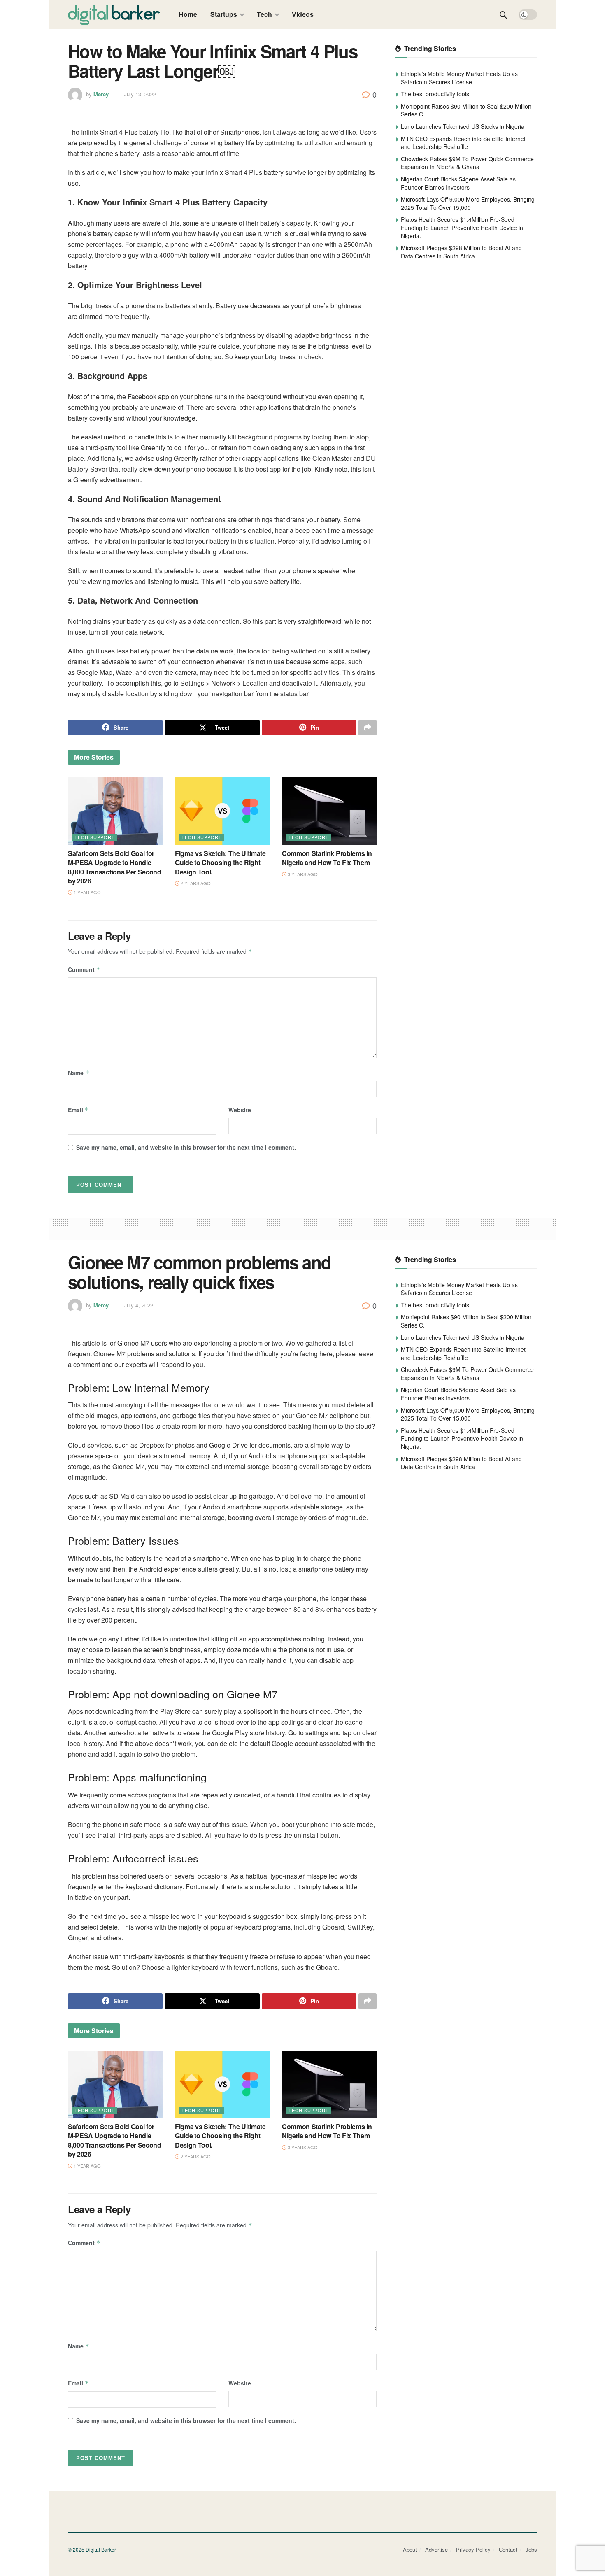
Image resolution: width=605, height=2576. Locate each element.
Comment (84, 969)
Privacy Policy (473, 2549)
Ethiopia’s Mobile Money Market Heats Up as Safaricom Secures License (459, 78)
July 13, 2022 (140, 94)
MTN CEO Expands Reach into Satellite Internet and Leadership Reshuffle (463, 143)
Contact (508, 2549)
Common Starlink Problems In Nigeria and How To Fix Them (327, 858)
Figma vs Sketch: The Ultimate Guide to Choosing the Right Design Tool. (220, 863)
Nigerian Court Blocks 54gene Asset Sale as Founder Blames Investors (458, 183)
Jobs (531, 2549)
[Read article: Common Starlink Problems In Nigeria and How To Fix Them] (329, 811)
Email (78, 1110)
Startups (224, 14)
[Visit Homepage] (114, 14)
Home (188, 14)
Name (79, 1073)
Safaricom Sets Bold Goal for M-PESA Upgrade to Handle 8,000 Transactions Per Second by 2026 (115, 867)
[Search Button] (503, 14)
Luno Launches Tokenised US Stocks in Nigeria (463, 126)
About (410, 2549)
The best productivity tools (435, 94)
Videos (303, 14)
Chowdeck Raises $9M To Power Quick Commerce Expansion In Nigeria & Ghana (467, 163)
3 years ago (302, 874)
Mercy (101, 94)
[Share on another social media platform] (368, 728)
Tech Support (95, 837)
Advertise (436, 2549)
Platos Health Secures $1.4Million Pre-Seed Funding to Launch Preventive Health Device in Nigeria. (462, 227)
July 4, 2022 (138, 1305)
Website (240, 1110)
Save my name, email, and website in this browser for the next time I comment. (186, 1147)
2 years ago (195, 883)
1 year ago (87, 892)
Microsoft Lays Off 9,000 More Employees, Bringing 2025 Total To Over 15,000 (468, 203)
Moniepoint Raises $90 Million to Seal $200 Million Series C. (466, 110)
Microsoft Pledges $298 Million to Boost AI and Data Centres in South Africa (461, 252)
